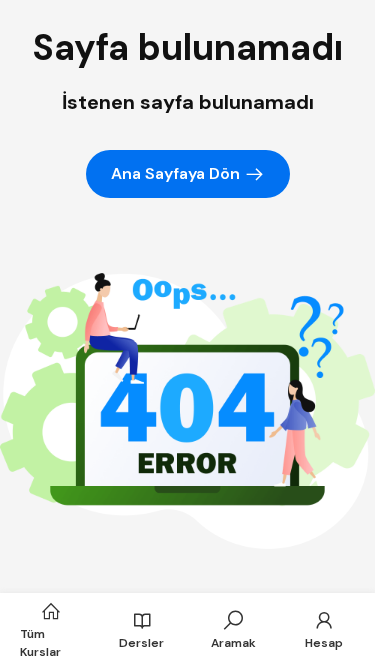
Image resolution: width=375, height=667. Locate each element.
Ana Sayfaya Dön (177, 173)
